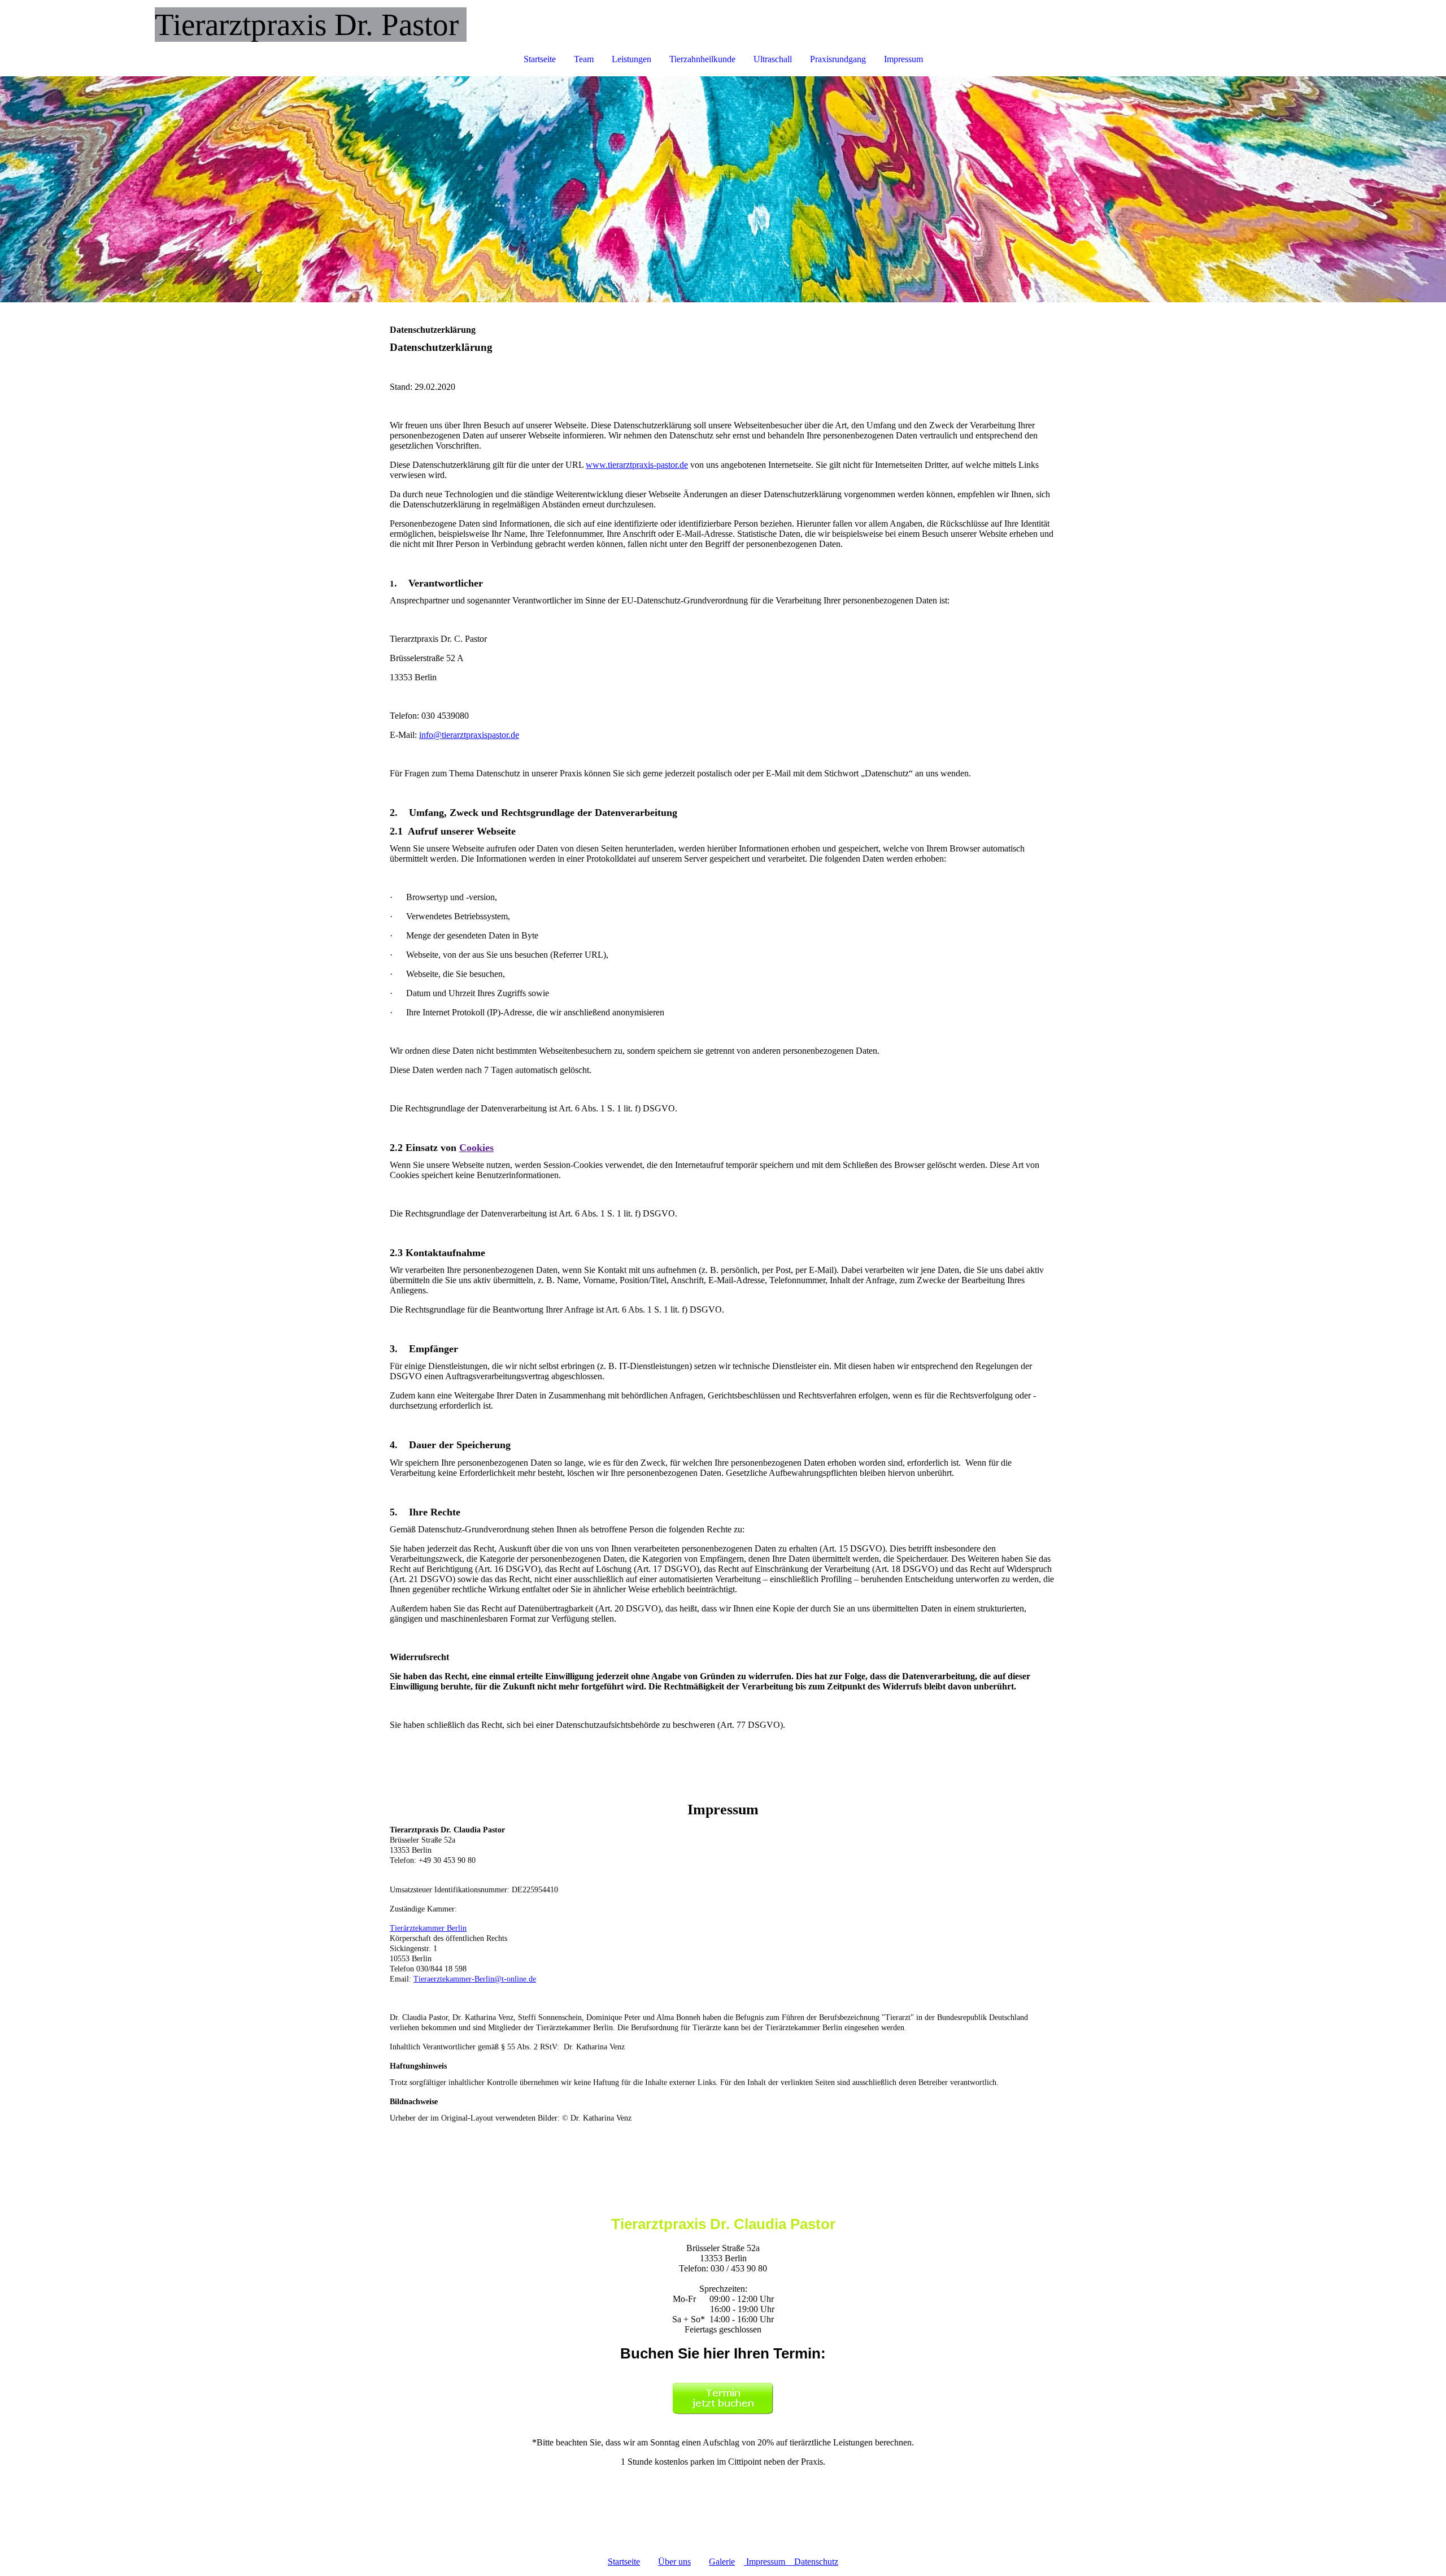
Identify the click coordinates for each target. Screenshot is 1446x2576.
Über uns (674, 2562)
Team (584, 59)
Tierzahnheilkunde (702, 59)
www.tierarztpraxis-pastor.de (637, 465)
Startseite (540, 59)
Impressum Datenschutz (792, 2562)
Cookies (476, 1148)
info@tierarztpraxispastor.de (469, 735)
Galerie (722, 2562)
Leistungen (631, 59)
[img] (723, 189)
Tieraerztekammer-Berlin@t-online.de (475, 1979)
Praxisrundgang (838, 59)
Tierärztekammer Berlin (428, 1928)
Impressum (903, 59)
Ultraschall (773, 59)
